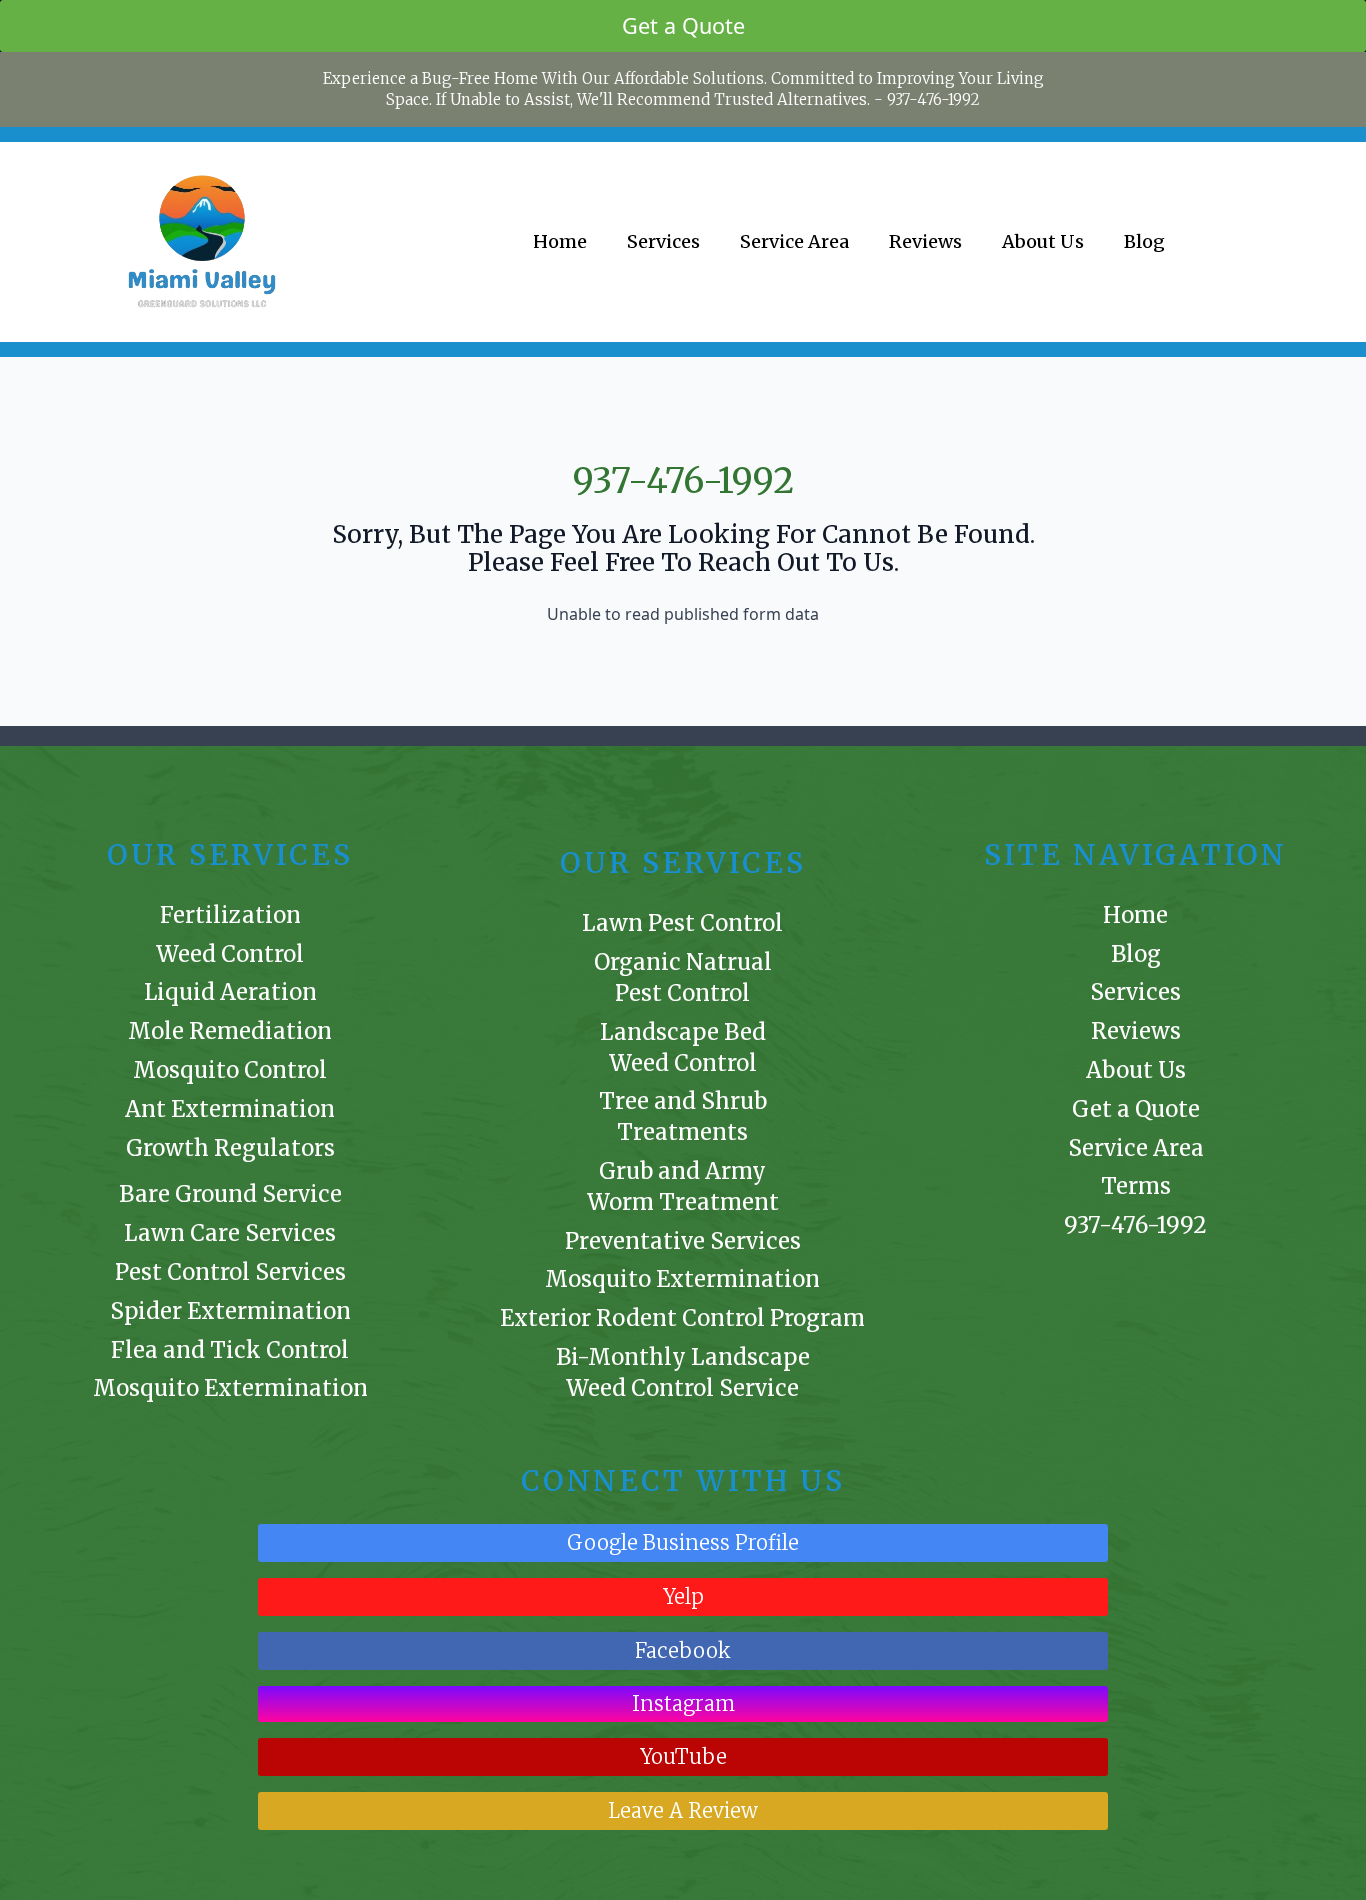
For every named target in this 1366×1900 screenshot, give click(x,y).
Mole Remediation (230, 1031)
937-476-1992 (933, 99)
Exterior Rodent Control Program (682, 1318)
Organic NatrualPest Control (683, 977)
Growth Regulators (230, 1148)
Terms (1136, 1186)
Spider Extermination (230, 1311)
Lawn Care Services (230, 1233)
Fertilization (230, 915)
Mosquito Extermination (230, 1388)
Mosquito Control (230, 1070)
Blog (1144, 241)
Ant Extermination (230, 1109)
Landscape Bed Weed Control (683, 1047)
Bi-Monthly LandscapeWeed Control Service (683, 1372)
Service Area (794, 241)
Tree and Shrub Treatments (683, 1116)
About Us (1043, 241)
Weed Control (230, 954)
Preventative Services (683, 1241)
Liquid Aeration (230, 992)
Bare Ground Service (230, 1194)
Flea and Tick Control (230, 1350)
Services (663, 241)
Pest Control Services (230, 1272)
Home (560, 241)
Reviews (925, 241)
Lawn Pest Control (682, 923)
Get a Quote (1136, 1109)
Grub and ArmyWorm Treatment (683, 1186)
